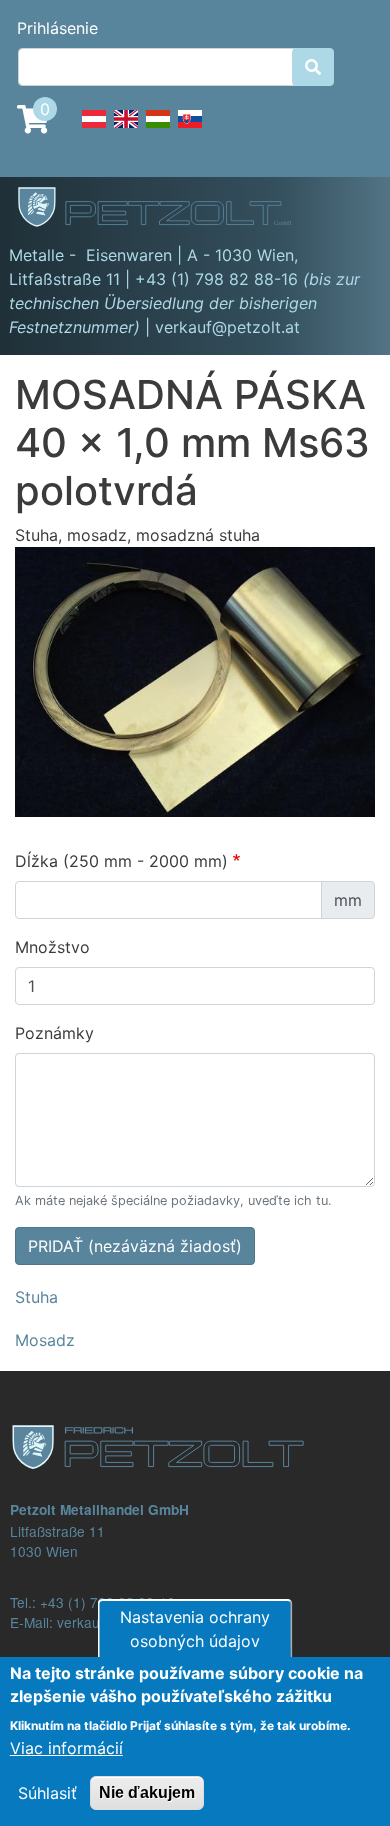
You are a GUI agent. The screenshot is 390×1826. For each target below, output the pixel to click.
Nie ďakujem (147, 1792)
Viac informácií (66, 1748)
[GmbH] (166, 209)
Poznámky (54, 1033)
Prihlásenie (57, 28)
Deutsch (94, 130)
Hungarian (158, 130)
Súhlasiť (47, 1793)
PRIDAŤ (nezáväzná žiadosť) (135, 1246)
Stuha (36, 1297)
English (126, 130)
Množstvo (52, 947)
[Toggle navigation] (346, 210)
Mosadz (45, 1340)
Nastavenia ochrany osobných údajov (195, 1629)
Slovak (190, 130)
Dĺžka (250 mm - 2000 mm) (121, 861)
